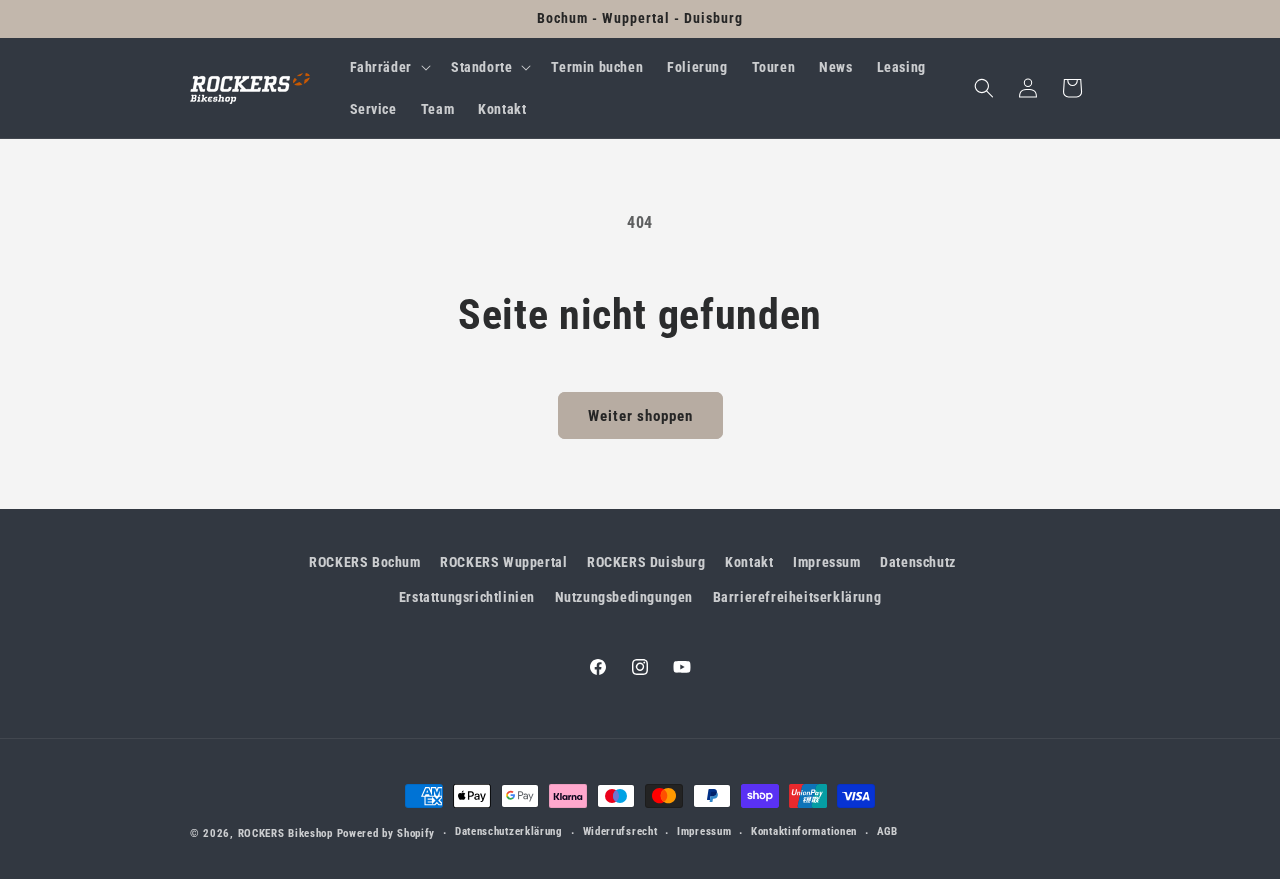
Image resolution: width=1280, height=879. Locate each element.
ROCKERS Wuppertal (503, 562)
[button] (388, 67)
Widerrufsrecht (620, 831)
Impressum (826, 562)
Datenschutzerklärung (509, 831)
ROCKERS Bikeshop (285, 833)
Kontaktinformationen (804, 831)
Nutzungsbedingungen (624, 597)
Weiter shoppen (640, 416)
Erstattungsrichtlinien (467, 597)
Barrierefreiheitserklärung (797, 597)
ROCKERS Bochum (364, 562)
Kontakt (749, 562)
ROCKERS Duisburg (646, 562)
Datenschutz (918, 562)
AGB (887, 831)
